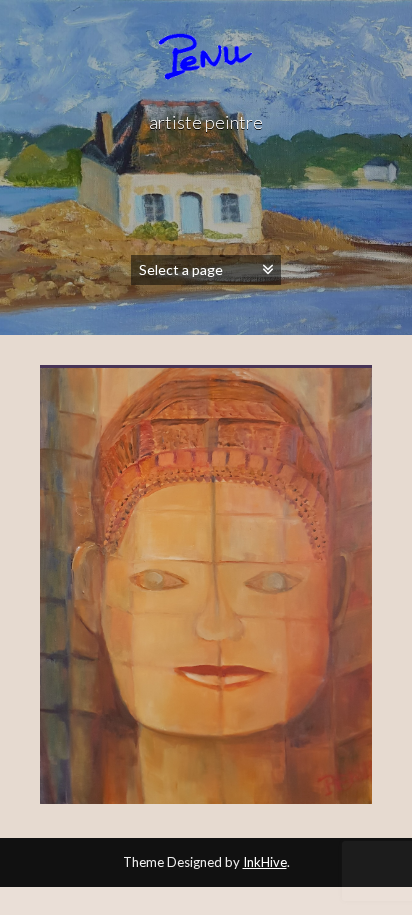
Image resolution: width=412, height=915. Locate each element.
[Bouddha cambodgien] (206, 587)
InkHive (265, 862)
